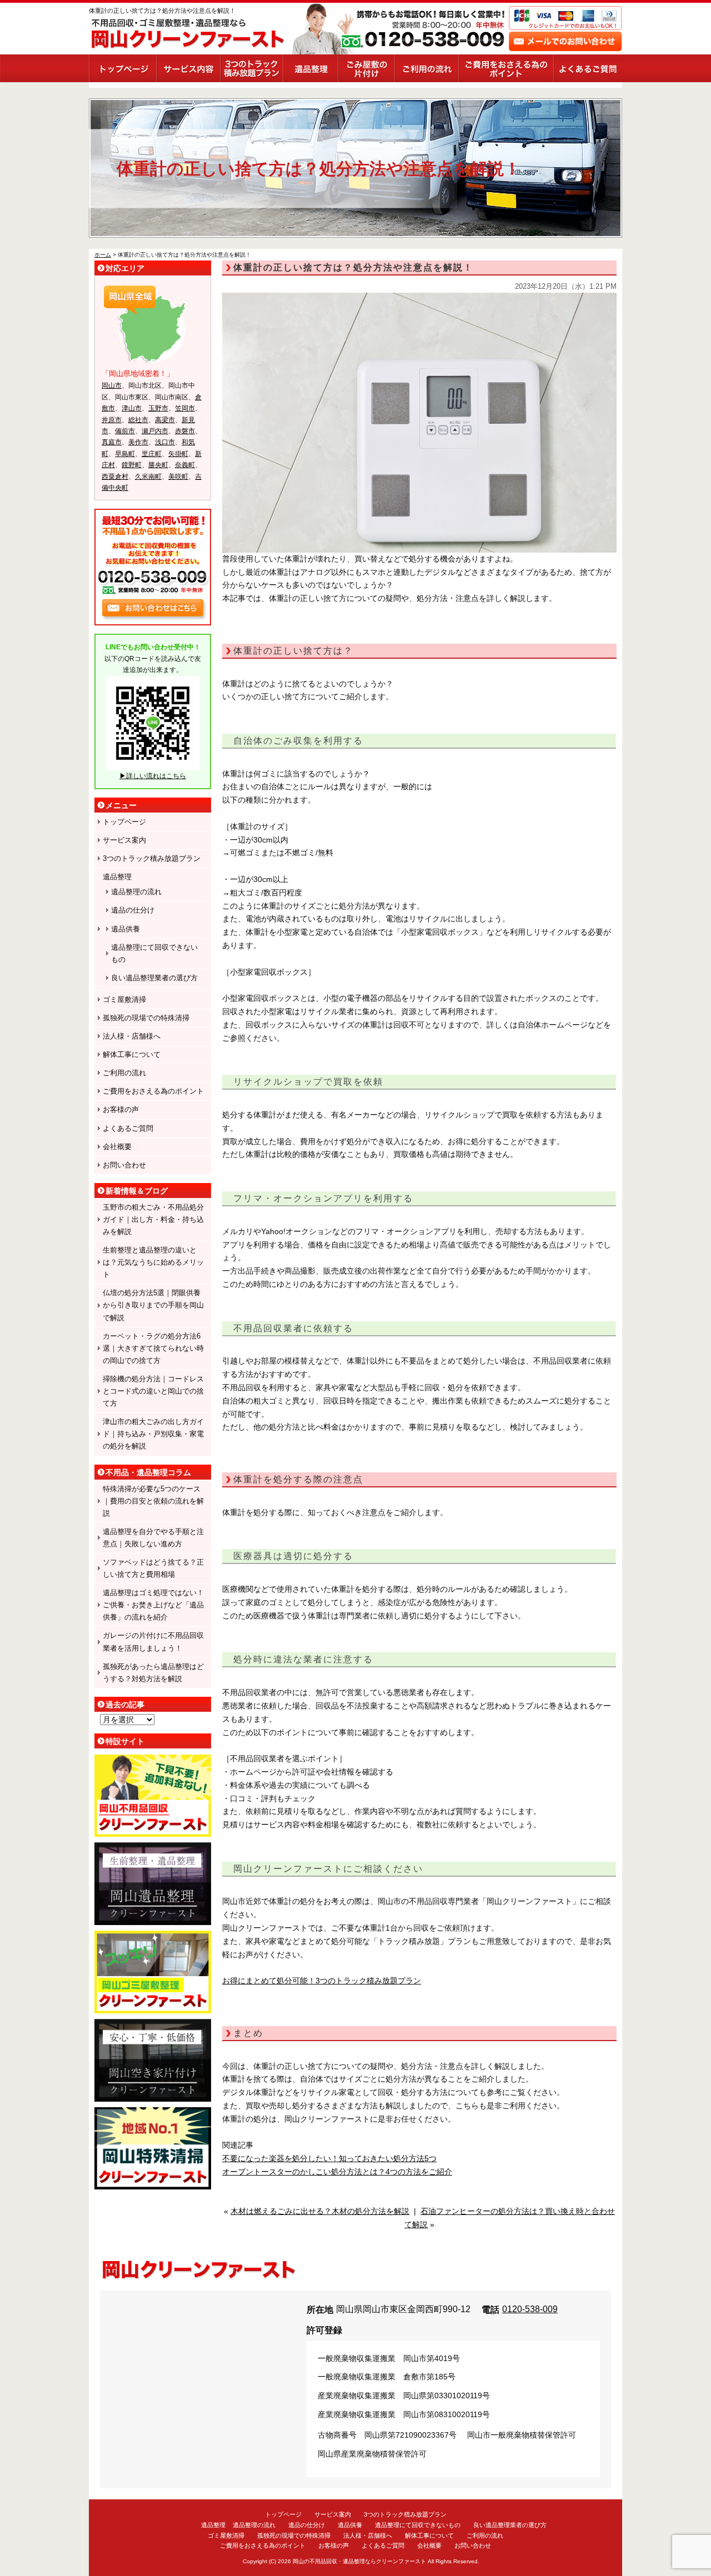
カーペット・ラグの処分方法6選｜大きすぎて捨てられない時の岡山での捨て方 (153, 1348)
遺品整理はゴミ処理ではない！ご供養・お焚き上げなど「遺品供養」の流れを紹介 (153, 1605)
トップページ (122, 68)
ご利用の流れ (426, 68)
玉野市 (158, 408)
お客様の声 (121, 1109)
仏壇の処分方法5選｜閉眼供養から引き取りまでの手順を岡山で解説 (153, 1305)
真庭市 (112, 442)
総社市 (138, 420)
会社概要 (117, 1147)
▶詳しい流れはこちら (153, 776)
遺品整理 (310, 68)
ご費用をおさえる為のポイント (506, 68)
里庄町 (152, 454)
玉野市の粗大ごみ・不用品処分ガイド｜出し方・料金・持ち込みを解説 (153, 1219)
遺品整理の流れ (136, 892)
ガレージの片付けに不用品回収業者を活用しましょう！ (153, 1642)
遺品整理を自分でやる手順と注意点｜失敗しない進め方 (153, 1538)
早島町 (125, 454)
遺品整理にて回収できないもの (154, 953)
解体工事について (132, 1054)
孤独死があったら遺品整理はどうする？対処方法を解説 (153, 1673)
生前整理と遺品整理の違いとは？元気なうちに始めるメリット (153, 1262)
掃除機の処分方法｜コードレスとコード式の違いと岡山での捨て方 (153, 1391)
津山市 (132, 408)
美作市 (138, 442)
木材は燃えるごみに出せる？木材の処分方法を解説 (320, 2211)
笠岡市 (185, 408)
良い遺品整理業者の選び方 (154, 978)
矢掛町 (178, 454)
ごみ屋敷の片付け (366, 68)
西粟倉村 (115, 477)
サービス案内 (188, 68)
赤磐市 (185, 431)
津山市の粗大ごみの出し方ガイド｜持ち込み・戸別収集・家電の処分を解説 (153, 1434)
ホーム (103, 255)
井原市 (112, 420)
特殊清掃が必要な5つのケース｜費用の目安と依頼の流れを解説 (153, 1501)
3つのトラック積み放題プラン (251, 68)
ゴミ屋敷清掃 (124, 999)
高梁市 (165, 420)
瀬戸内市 (155, 431)
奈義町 (185, 465)
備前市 (125, 431)
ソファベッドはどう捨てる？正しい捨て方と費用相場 (153, 1568)
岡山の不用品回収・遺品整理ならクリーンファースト (359, 2561)
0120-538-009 (530, 2309)
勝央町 (158, 465)
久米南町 (148, 477)
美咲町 (178, 477)
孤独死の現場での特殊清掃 (146, 1018)
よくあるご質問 (588, 68)
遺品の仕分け (133, 910)
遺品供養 (126, 929)
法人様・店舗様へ (132, 1036)
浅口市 (165, 442)
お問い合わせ (124, 1165)
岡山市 (112, 385)
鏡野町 (132, 465)
